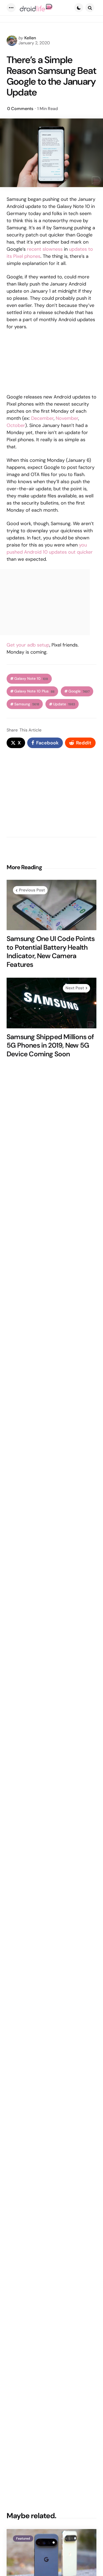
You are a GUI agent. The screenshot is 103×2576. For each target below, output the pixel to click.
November (67, 418)
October (16, 425)
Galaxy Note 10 (31, 679)
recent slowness (45, 249)
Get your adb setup (28, 645)
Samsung (27, 704)
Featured (23, 2539)
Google (79, 691)
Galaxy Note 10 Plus (34, 691)
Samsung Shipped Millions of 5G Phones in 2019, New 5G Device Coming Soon (50, 1045)
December (42, 418)
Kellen (30, 38)
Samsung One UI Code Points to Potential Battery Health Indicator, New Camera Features (51, 952)
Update (64, 704)
